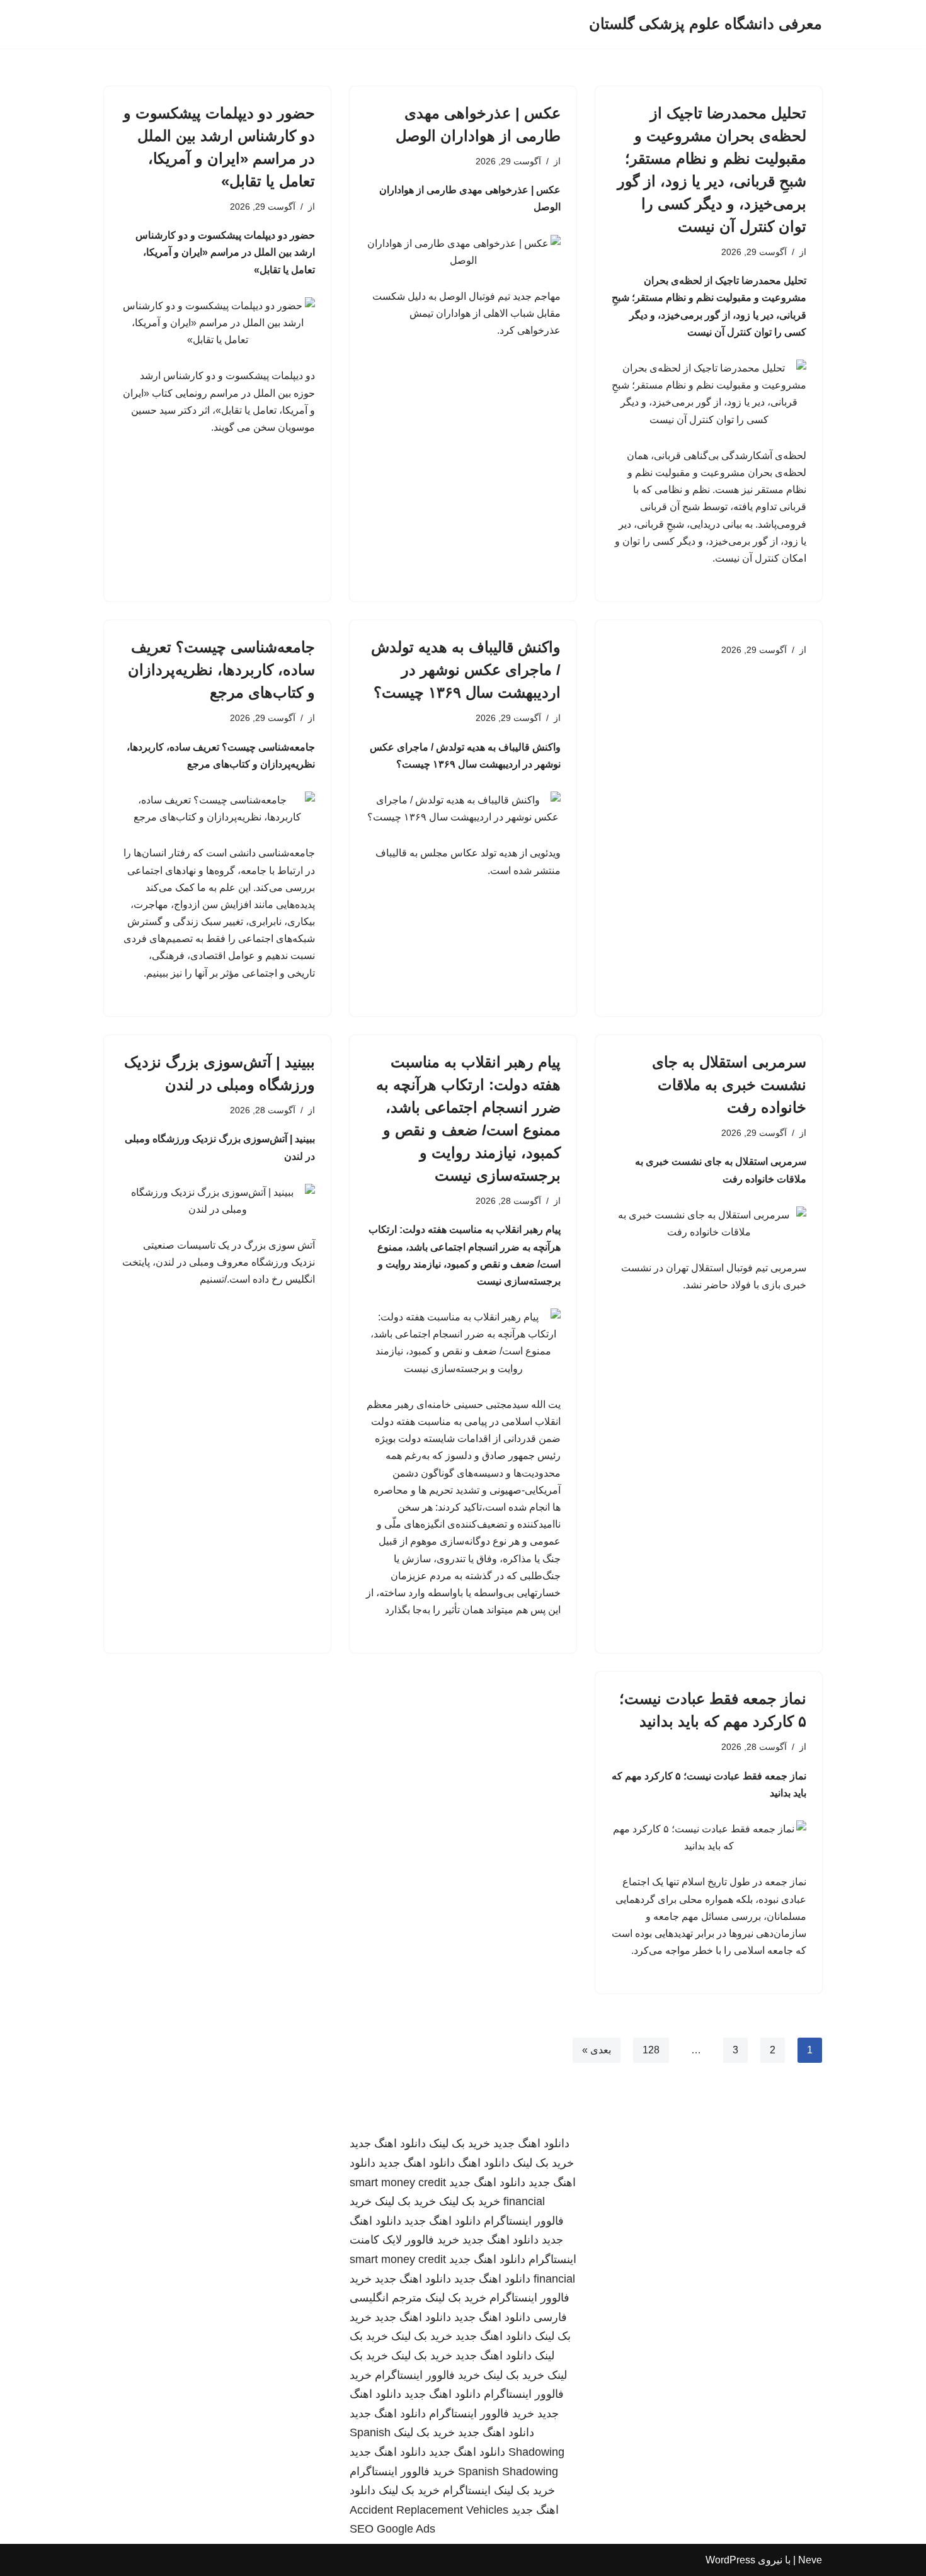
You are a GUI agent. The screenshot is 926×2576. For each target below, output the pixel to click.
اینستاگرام (467, 2490)
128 (651, 2050)
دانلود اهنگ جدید (531, 2143)
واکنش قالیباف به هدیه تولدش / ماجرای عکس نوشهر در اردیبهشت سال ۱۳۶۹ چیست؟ (466, 670)
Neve (810, 2560)
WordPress (730, 2560)
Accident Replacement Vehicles (429, 2510)
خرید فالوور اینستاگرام (427, 2375)
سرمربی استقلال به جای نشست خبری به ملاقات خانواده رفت (729, 1085)
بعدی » (597, 2050)
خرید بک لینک (460, 2143)
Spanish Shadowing (508, 2471)
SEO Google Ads (392, 2529)
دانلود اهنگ (484, 2163)
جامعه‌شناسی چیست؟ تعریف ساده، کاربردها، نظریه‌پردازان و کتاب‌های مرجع (221, 670)
